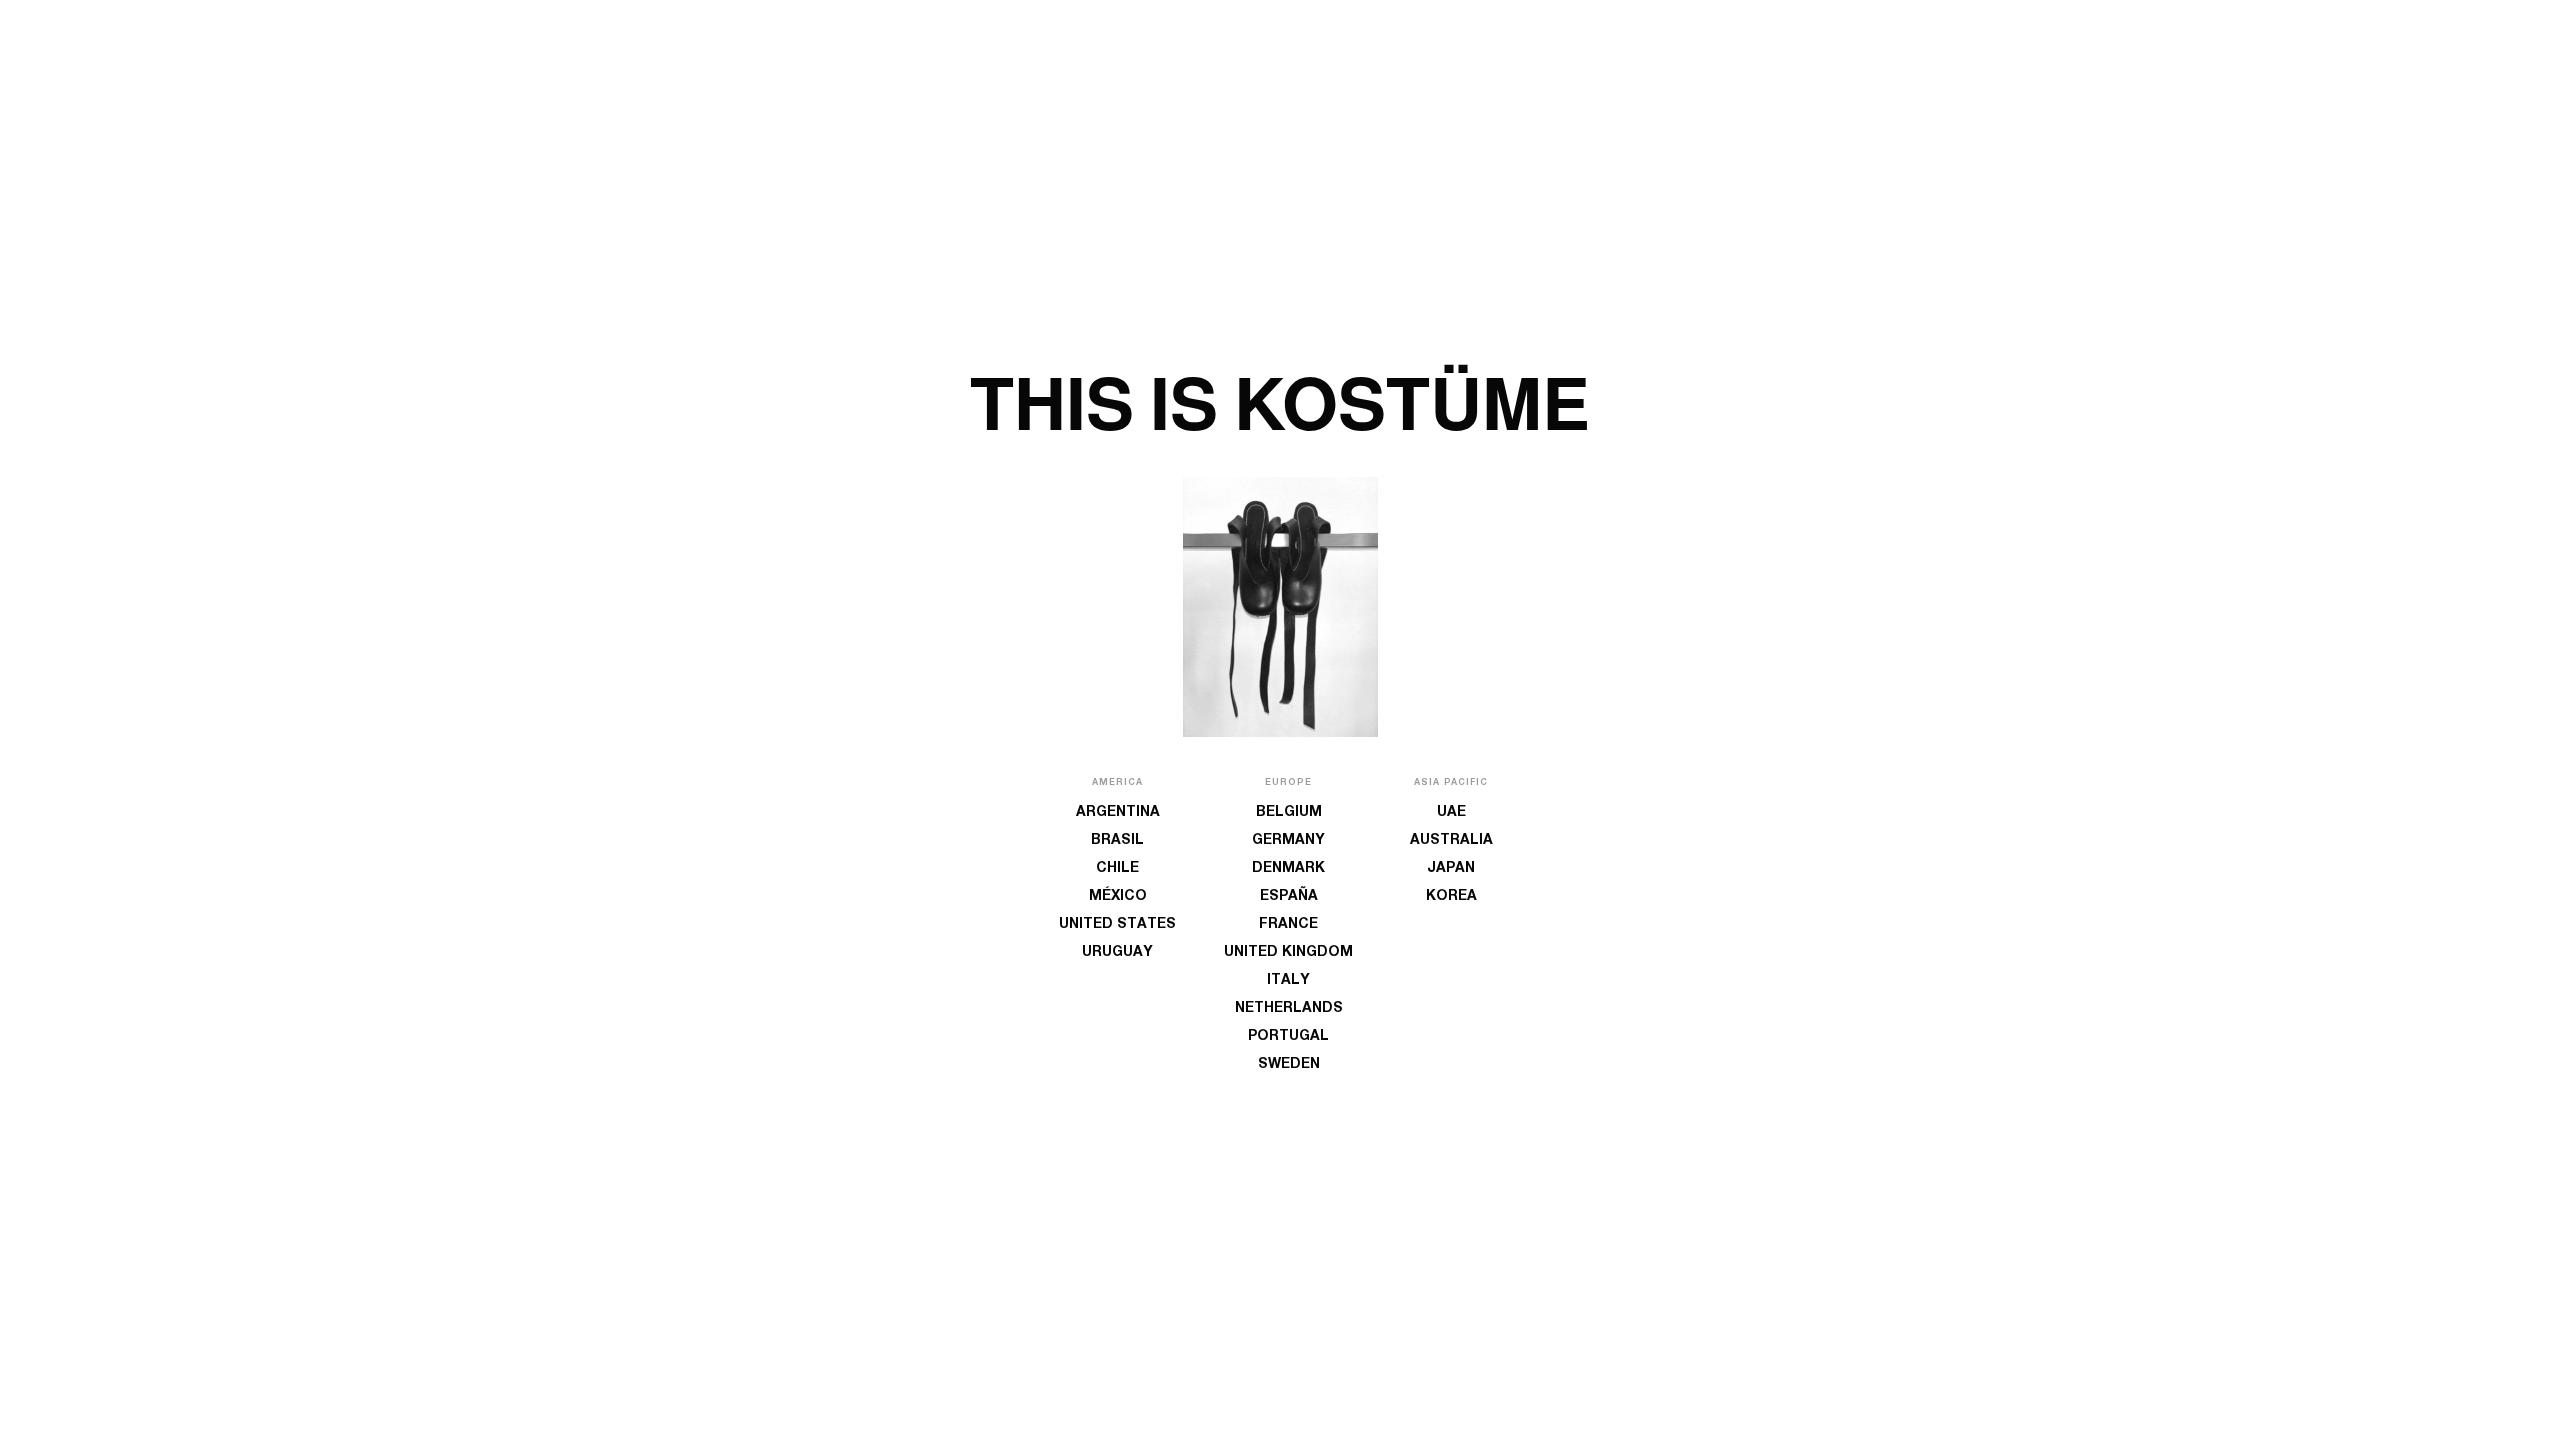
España (1289, 897)
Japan (1451, 869)
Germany (1288, 841)
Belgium (1289, 813)
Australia (1451, 841)
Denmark (1288, 869)
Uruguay (1117, 953)
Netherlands (1289, 1009)
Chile (1117, 869)
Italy (1288, 981)
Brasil (1117, 841)
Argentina (1118, 813)
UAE (1451, 813)
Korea (1451, 897)
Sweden (1289, 1065)
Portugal (1288, 1037)
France (1288, 925)
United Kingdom (1288, 953)
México (1118, 897)
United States (1117, 925)
